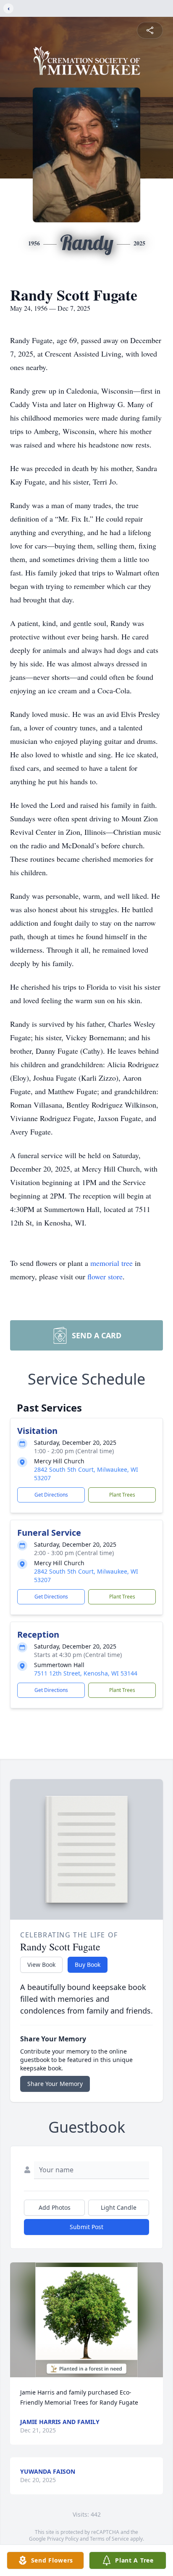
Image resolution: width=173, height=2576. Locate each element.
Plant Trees (122, 1495)
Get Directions (51, 1495)
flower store (105, 1276)
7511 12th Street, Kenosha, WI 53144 (86, 1673)
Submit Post (86, 2227)
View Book (41, 1965)
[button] (86, 2320)
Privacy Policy (63, 2539)
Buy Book (88, 1965)
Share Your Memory (55, 2084)
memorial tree (111, 1263)
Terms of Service (109, 2539)
